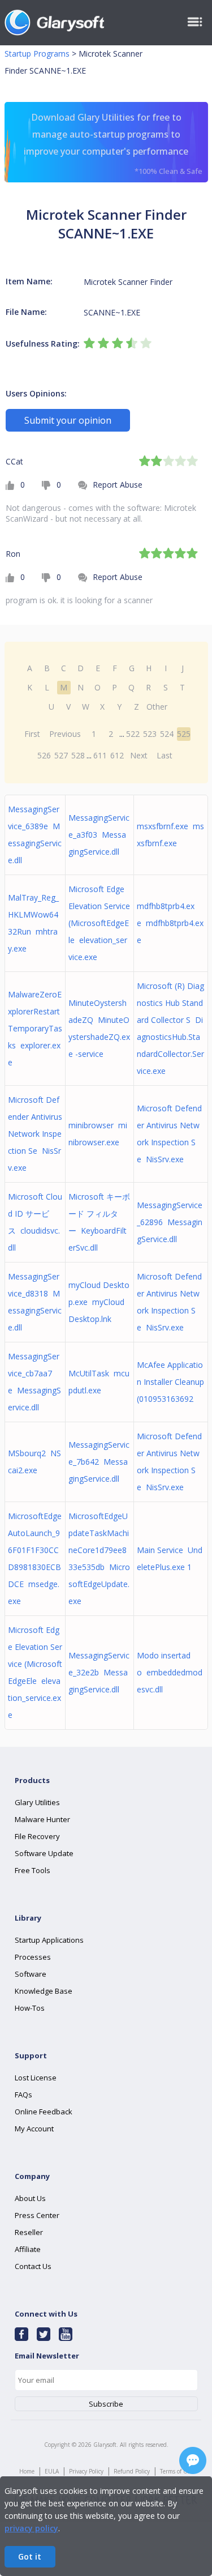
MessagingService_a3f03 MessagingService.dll (99, 835)
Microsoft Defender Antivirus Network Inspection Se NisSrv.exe (35, 1134)
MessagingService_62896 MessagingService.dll (170, 1222)
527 (61, 755)
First (32, 734)
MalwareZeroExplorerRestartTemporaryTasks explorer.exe (35, 1028)
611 (100, 755)
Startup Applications (49, 1940)
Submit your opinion (68, 420)
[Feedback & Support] (193, 2460)
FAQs (23, 2095)
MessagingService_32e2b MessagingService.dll (99, 1672)
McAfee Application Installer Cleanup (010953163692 (170, 1382)
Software (31, 1974)
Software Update (44, 1853)
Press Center (37, 2215)
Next (139, 755)
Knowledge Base (44, 1991)
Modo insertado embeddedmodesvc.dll (170, 1672)
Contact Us (33, 2266)
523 (150, 734)
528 (78, 755)
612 (117, 755)
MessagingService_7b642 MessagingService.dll (99, 1462)
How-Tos (30, 2008)
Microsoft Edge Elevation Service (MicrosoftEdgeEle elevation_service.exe (99, 923)
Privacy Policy (86, 2471)
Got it (30, 2556)
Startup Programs (37, 54)
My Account (34, 2129)
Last (165, 755)
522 (133, 734)
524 (167, 734)
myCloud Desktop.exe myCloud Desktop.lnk (99, 1302)
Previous (65, 734)
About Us (30, 2198)
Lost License (36, 2078)
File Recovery (37, 1836)
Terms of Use (176, 2471)
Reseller (29, 2232)
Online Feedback (44, 2112)
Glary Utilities (37, 1802)
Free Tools (33, 1870)
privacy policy (31, 2528)
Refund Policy (132, 2471)
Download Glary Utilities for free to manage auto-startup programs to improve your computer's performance (113, 144)
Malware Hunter (42, 1819)
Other (157, 707)
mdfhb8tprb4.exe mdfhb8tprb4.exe (170, 923)
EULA (52, 2471)
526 (44, 755)
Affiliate (28, 2249)
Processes (33, 1957)
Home (27, 2471)
